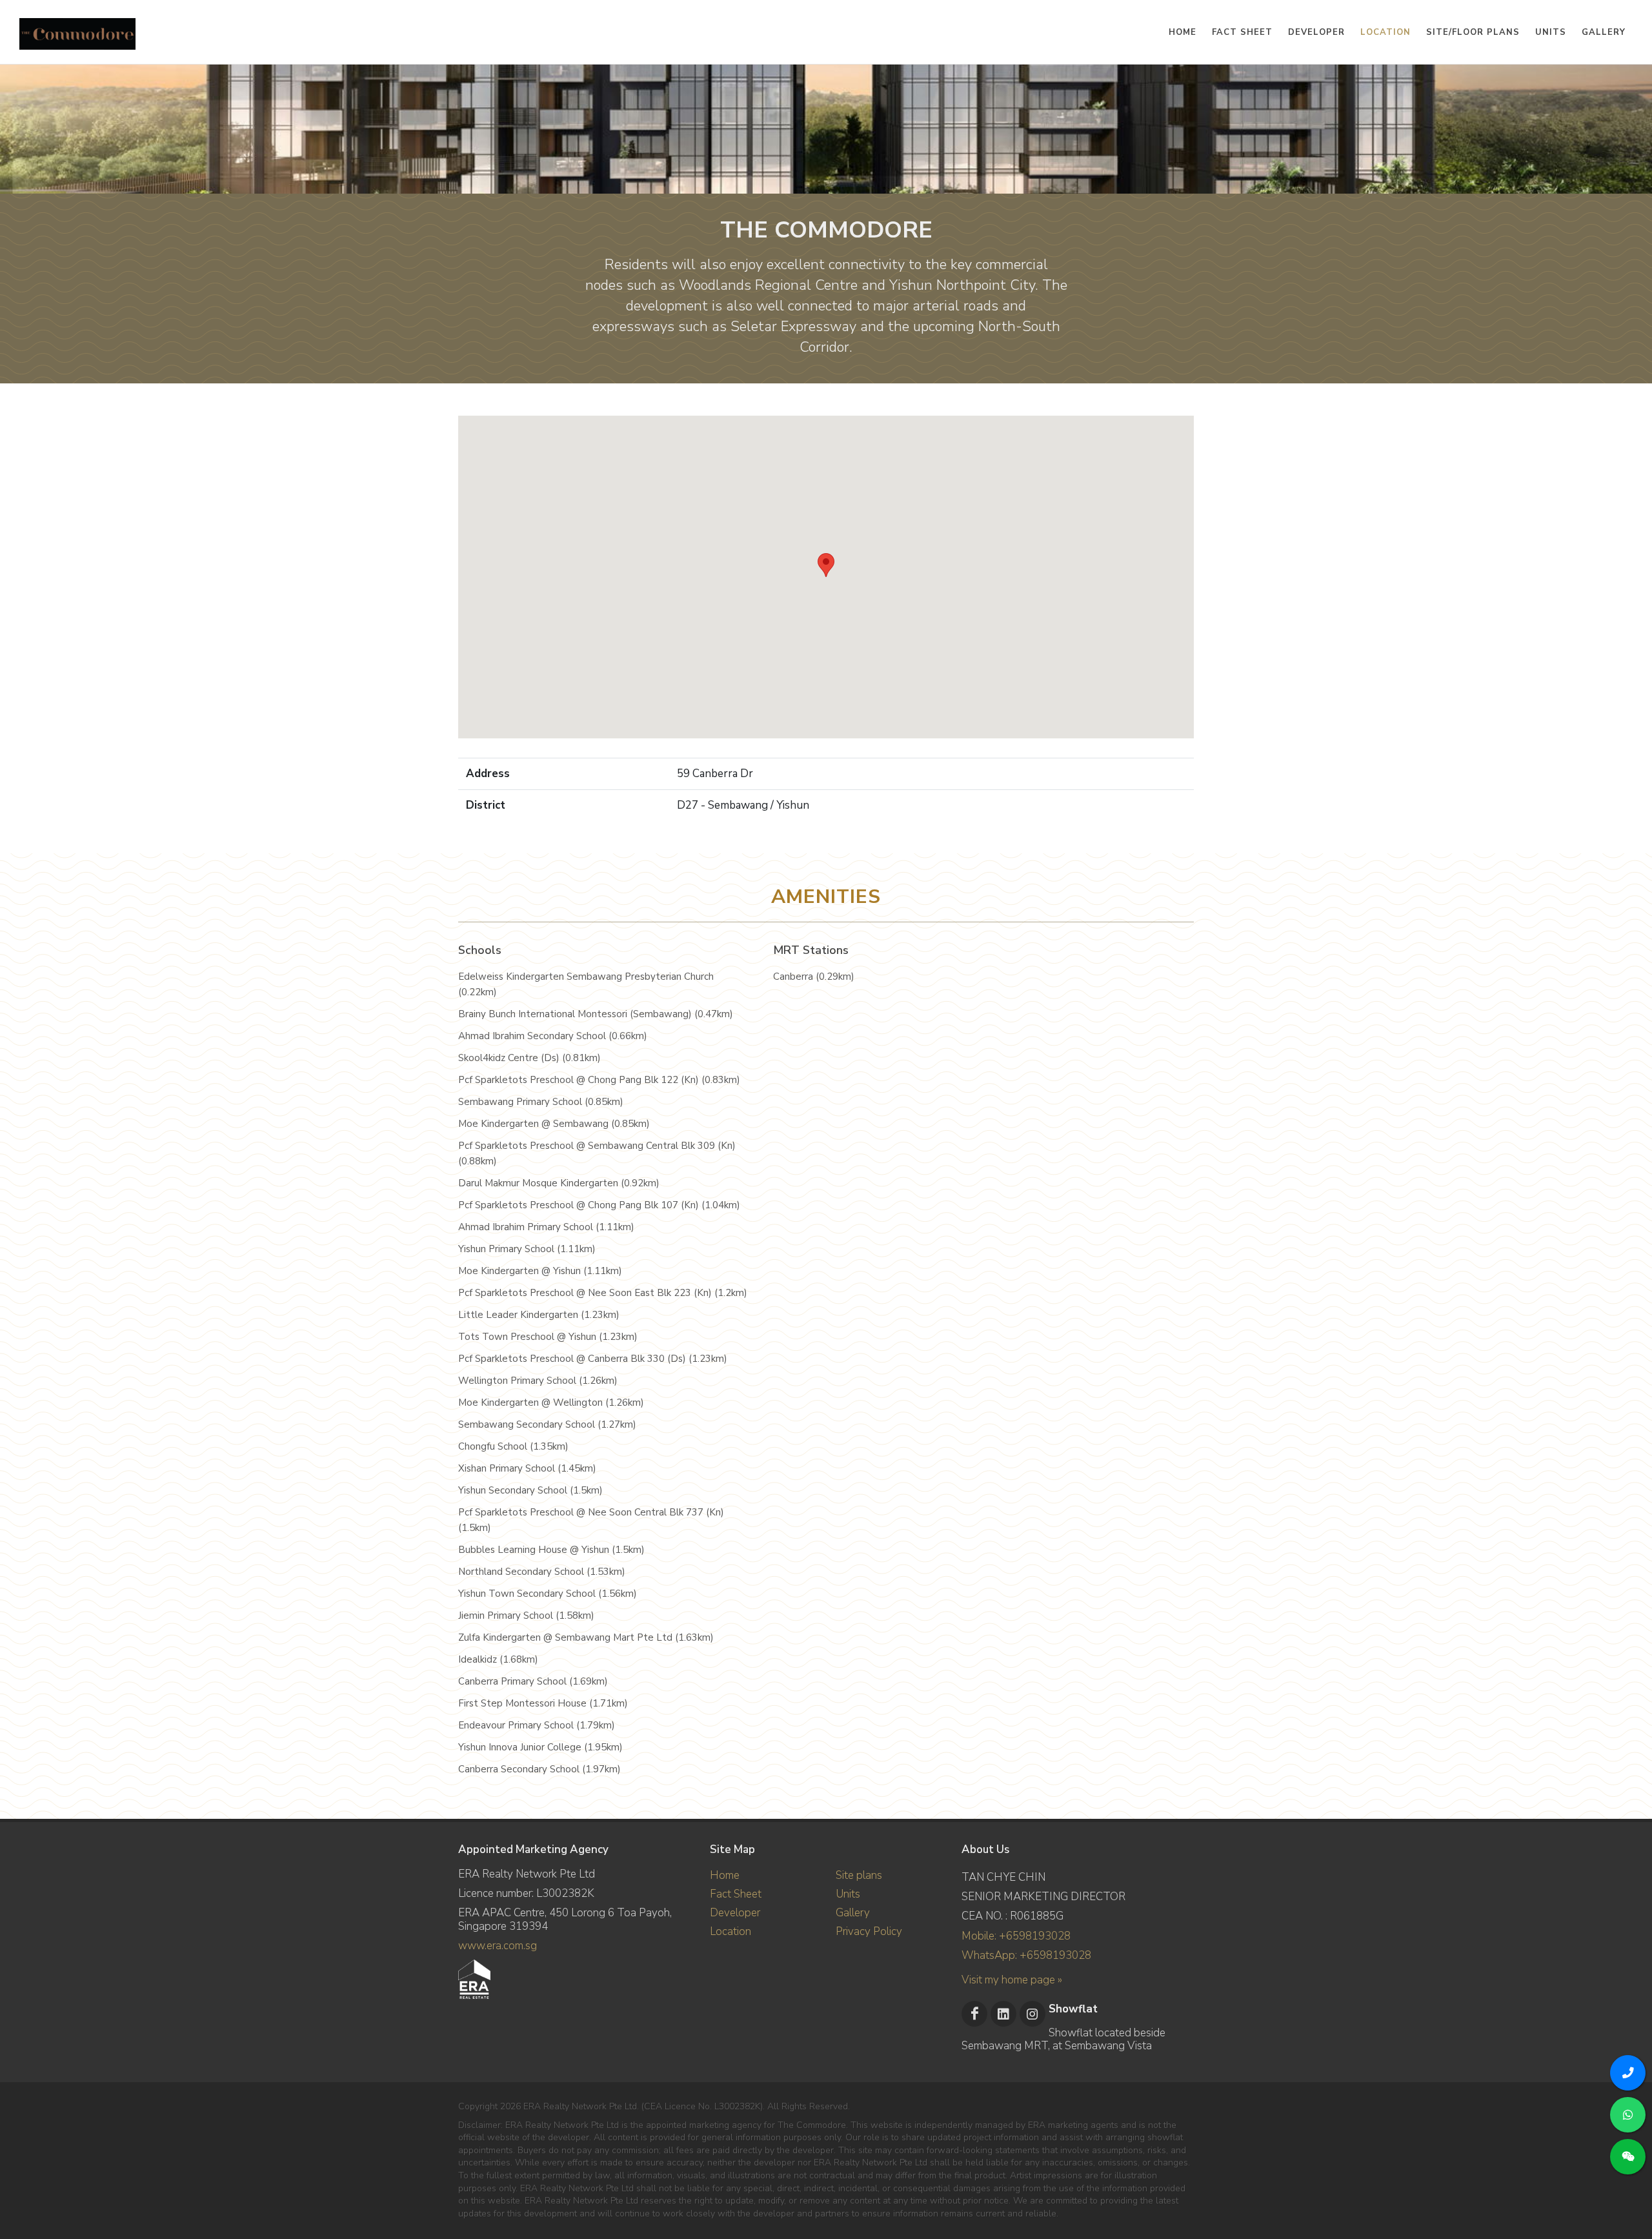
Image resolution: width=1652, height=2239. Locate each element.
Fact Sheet (736, 1894)
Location (730, 1931)
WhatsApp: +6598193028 (1026, 1955)
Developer (735, 1913)
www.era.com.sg (498, 1946)
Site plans (859, 1875)
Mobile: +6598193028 (1016, 1936)
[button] (826, 565)
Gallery (853, 1913)
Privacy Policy (869, 1931)
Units (848, 1894)
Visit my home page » (1012, 1980)
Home (725, 1875)
